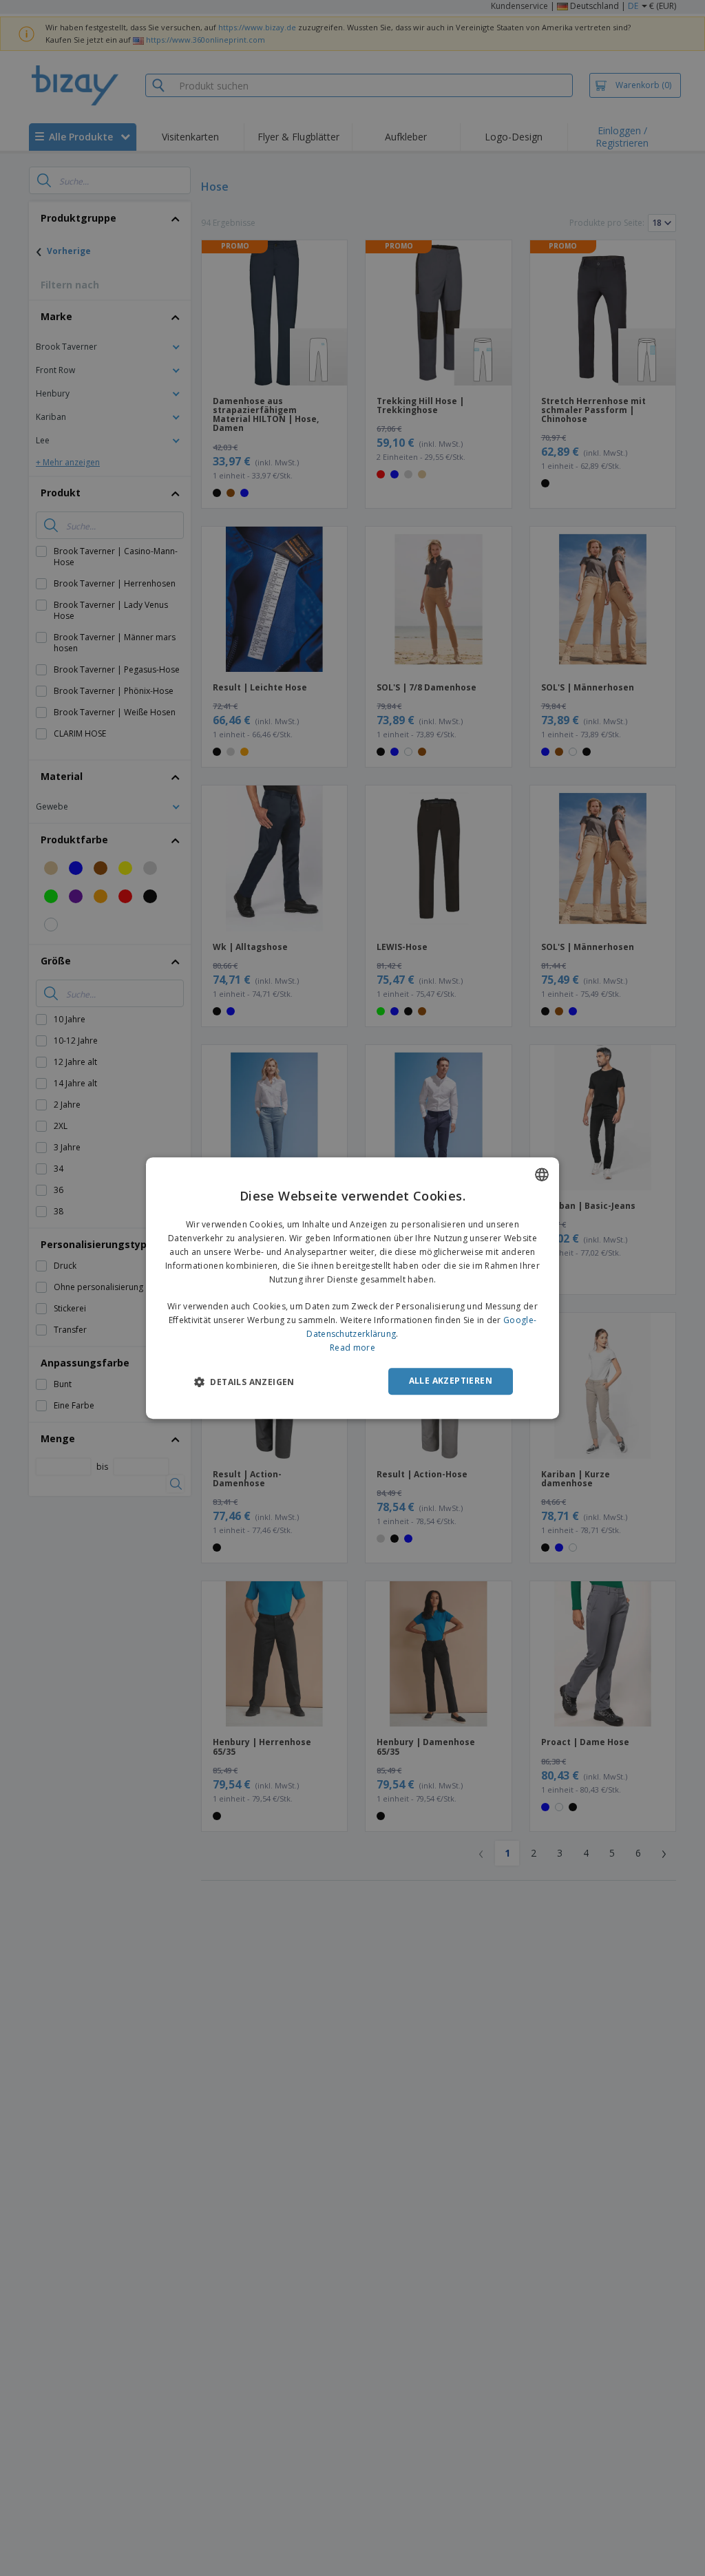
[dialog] (352, 1288)
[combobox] (542, 1174)
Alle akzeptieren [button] (451, 1381)
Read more (352, 1348)
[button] (244, 1382)
